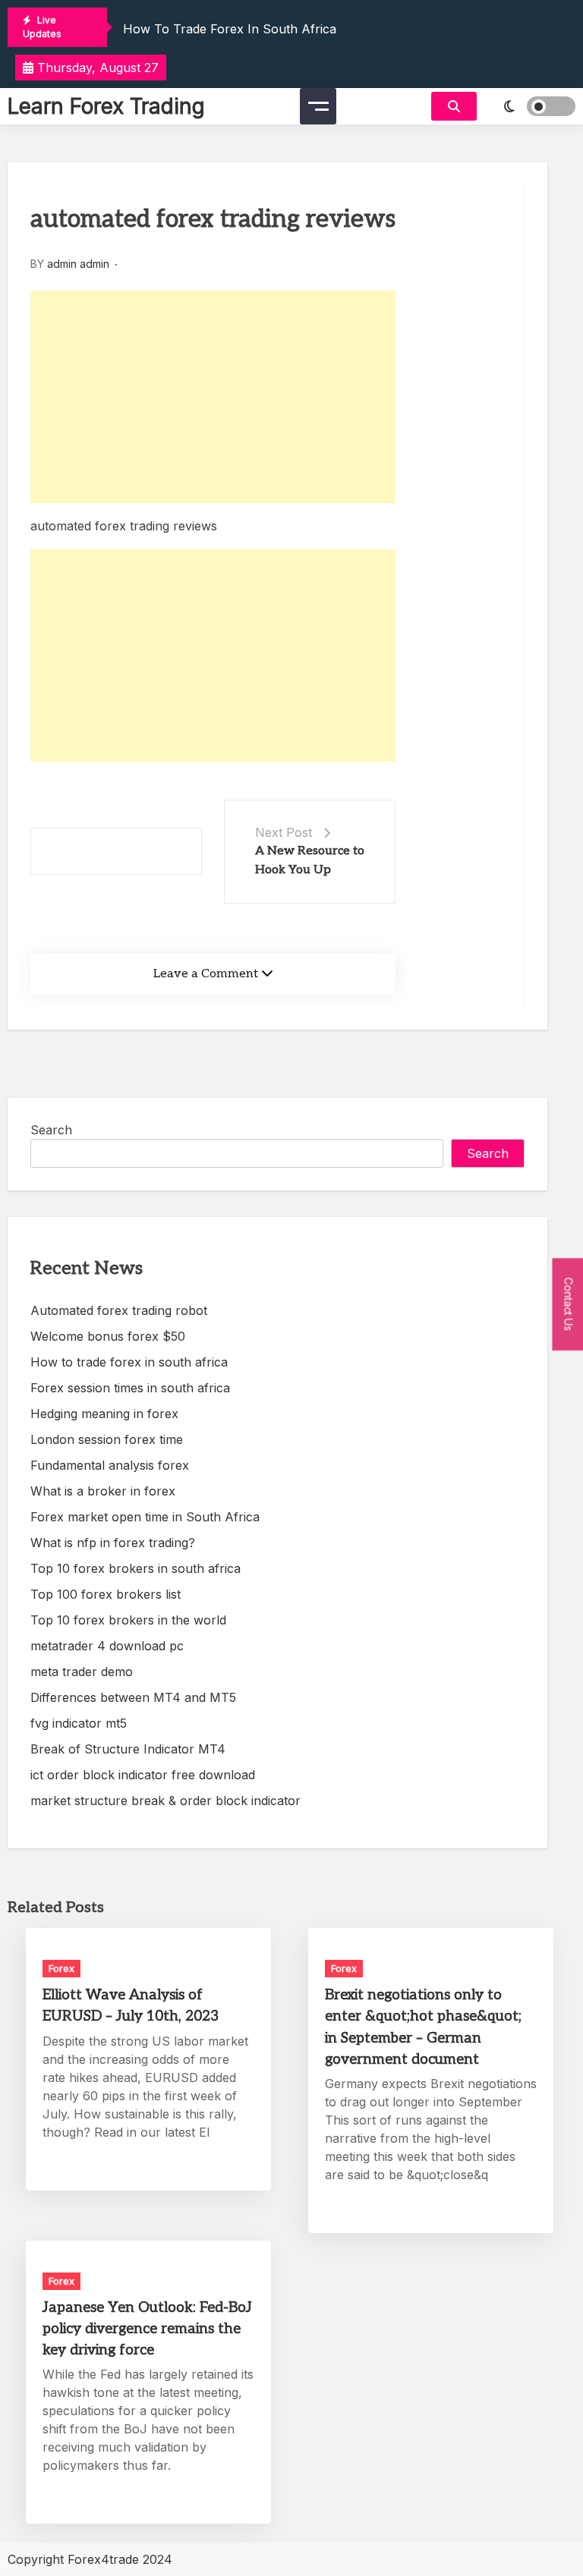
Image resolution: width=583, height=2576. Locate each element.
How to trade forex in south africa (230, 29)
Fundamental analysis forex (110, 1465)
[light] (530, 106)
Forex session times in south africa (130, 1388)
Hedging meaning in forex (104, 1414)
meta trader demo (82, 1672)
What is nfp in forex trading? (113, 1543)
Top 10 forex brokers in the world (128, 1620)
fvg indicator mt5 (79, 1723)
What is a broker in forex (103, 1491)
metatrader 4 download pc (107, 1646)
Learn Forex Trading (106, 106)
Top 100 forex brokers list (106, 1594)
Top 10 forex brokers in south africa (136, 1568)
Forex (61, 1968)
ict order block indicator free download (143, 1775)
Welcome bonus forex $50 (108, 1336)
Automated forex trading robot (119, 1310)
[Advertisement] (213, 397)
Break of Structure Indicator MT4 (128, 1749)
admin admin (78, 264)
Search (51, 1130)
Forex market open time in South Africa (145, 1517)
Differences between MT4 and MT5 (133, 1697)
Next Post (284, 832)
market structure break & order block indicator (165, 1801)
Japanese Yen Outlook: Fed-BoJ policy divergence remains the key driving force (147, 2329)
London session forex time (107, 1439)
